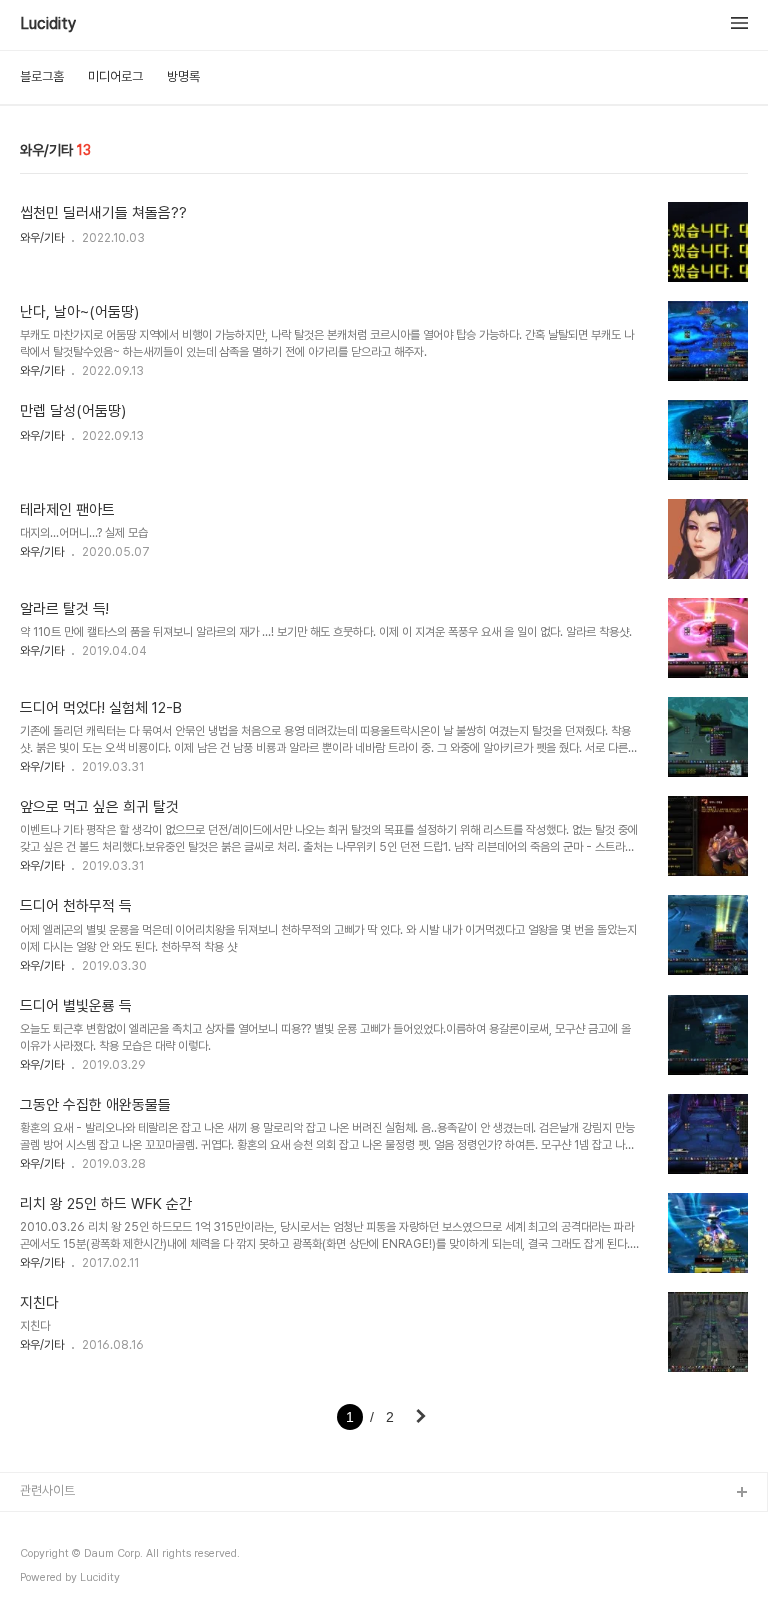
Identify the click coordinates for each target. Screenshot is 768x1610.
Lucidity (48, 24)
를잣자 (37, 1525)
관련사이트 (47, 1490)
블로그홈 (42, 76)
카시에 (37, 1589)
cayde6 (43, 1557)
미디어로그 (115, 76)
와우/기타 (42, 238)
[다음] (421, 1418)
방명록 (183, 76)
